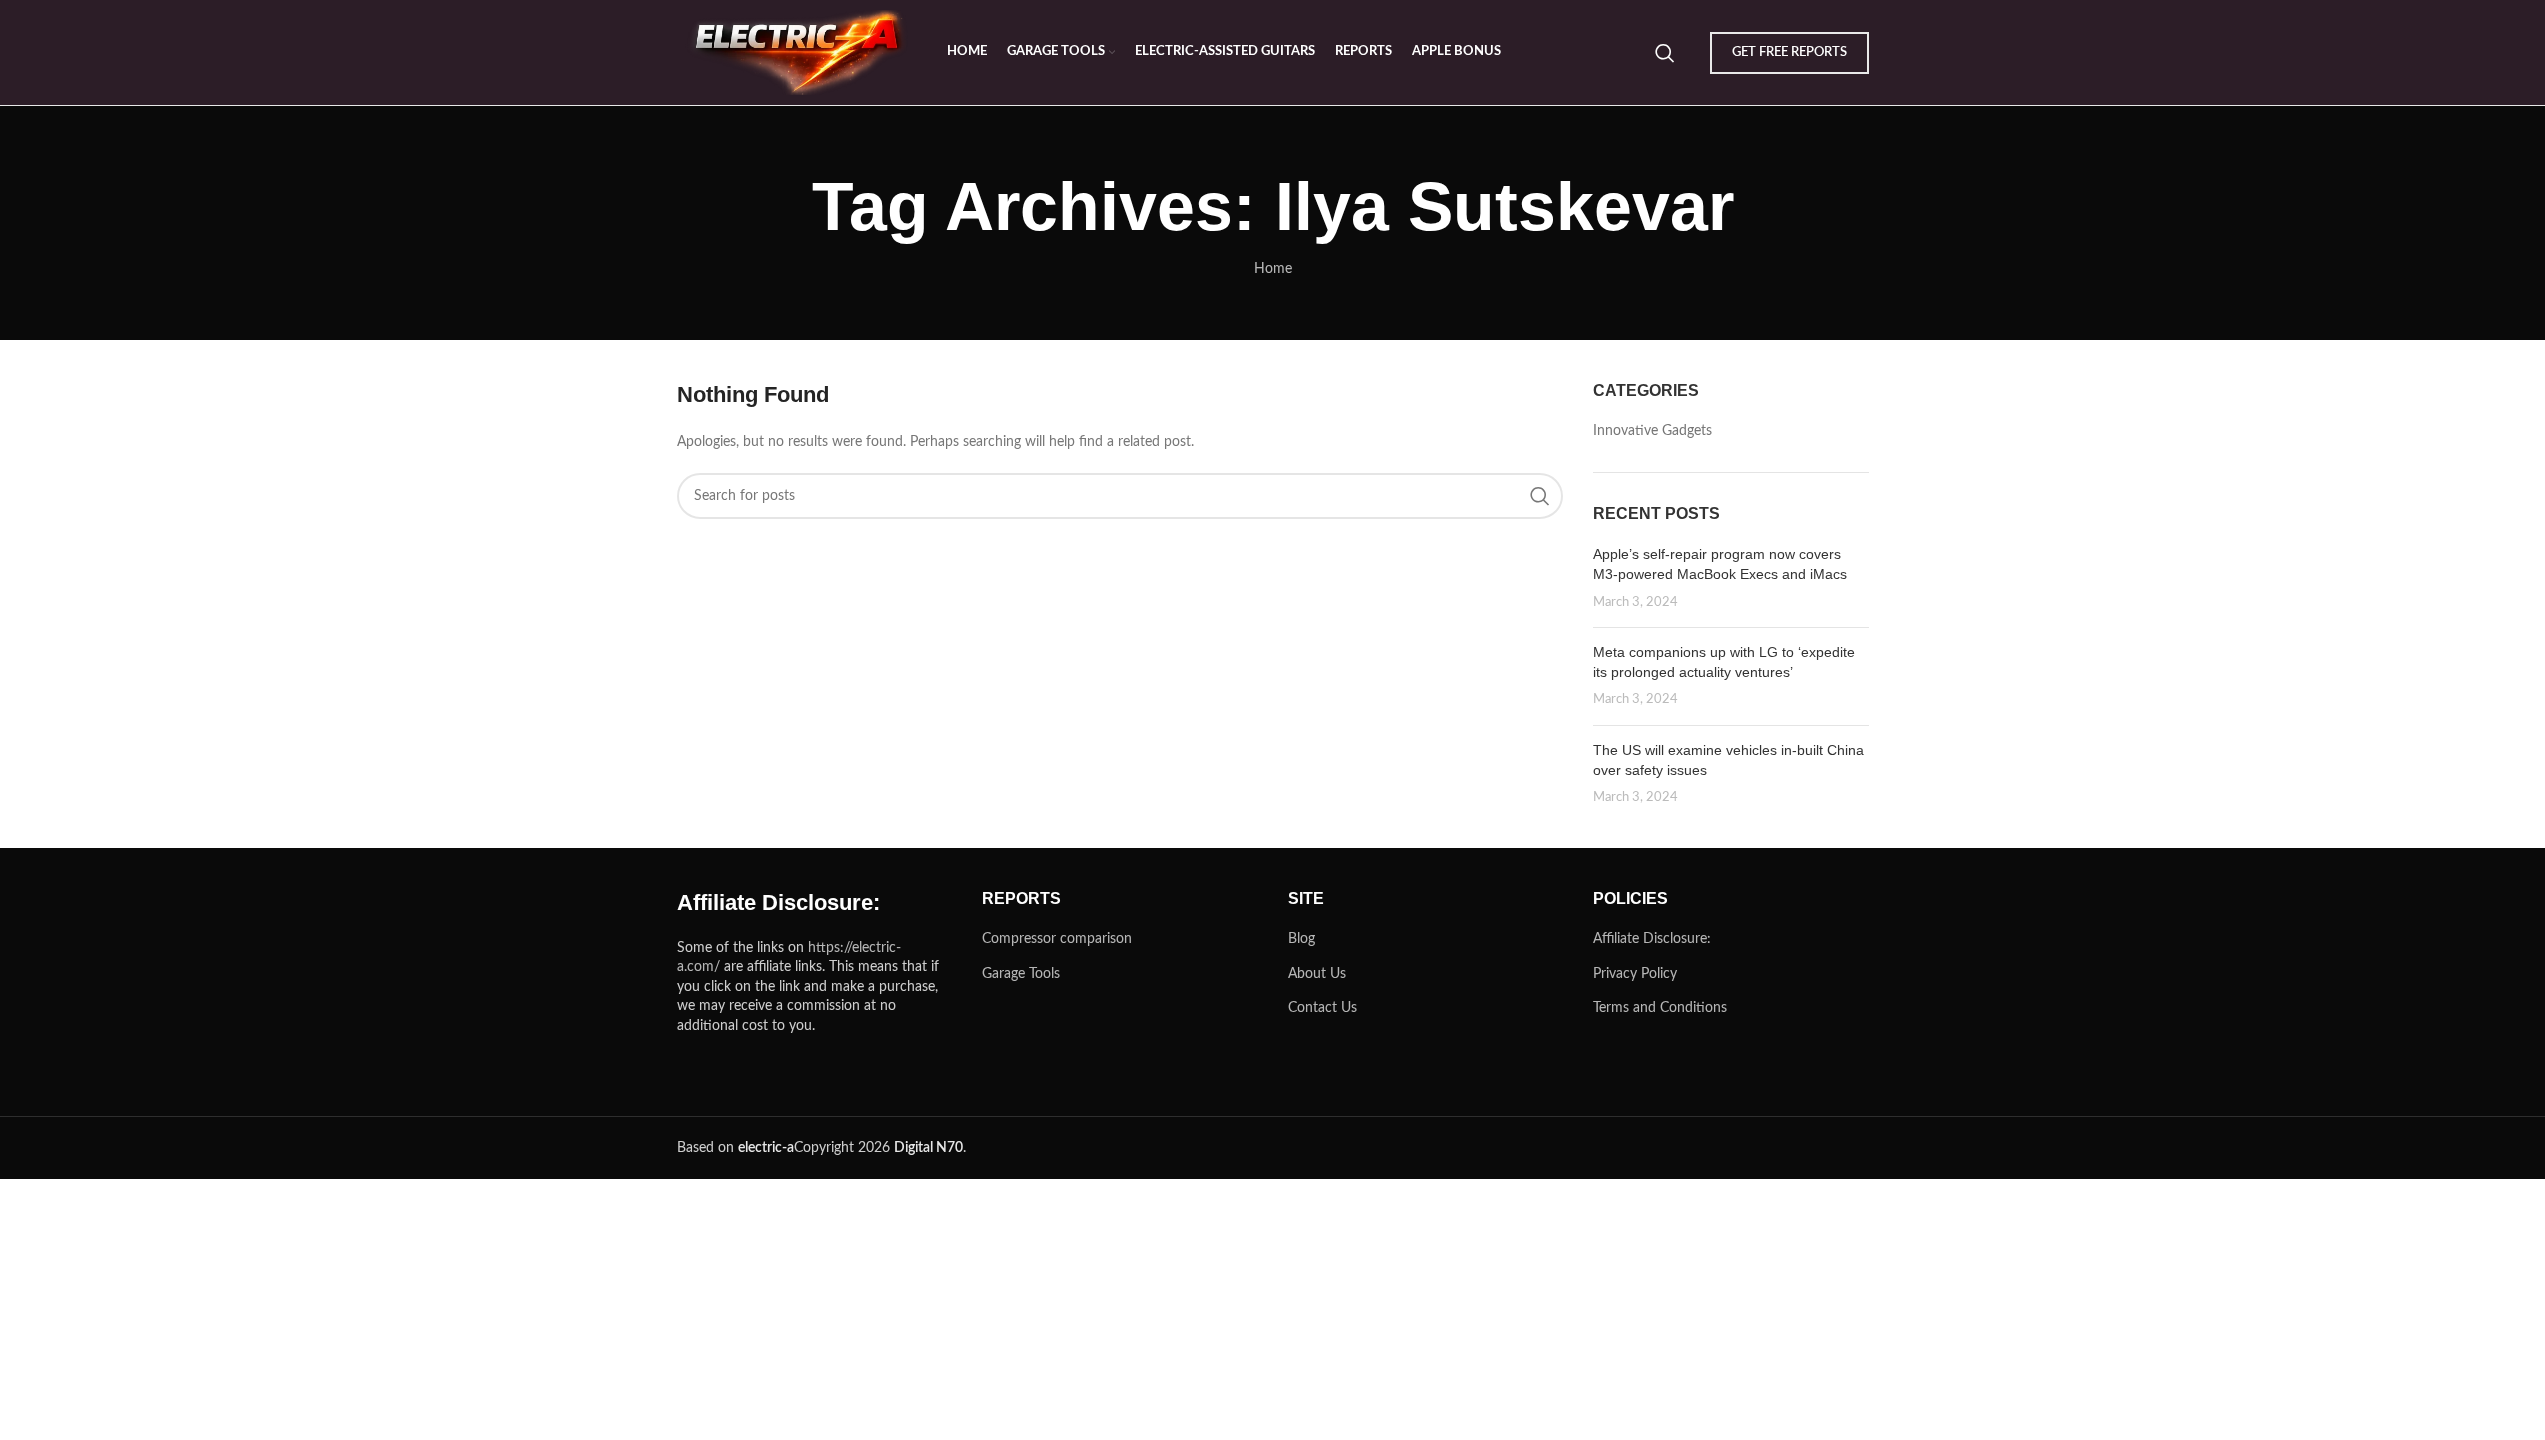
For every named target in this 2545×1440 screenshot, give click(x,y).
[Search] (1665, 53)
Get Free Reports (1789, 52)
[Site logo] (802, 52)
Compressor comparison (1057, 939)
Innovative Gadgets (1652, 431)
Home (1273, 269)
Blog (1301, 939)
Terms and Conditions (1660, 1008)
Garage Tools (1021, 974)
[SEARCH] (1540, 496)
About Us (1317, 974)
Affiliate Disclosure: (1652, 939)
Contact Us (1322, 1008)
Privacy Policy (1635, 974)
